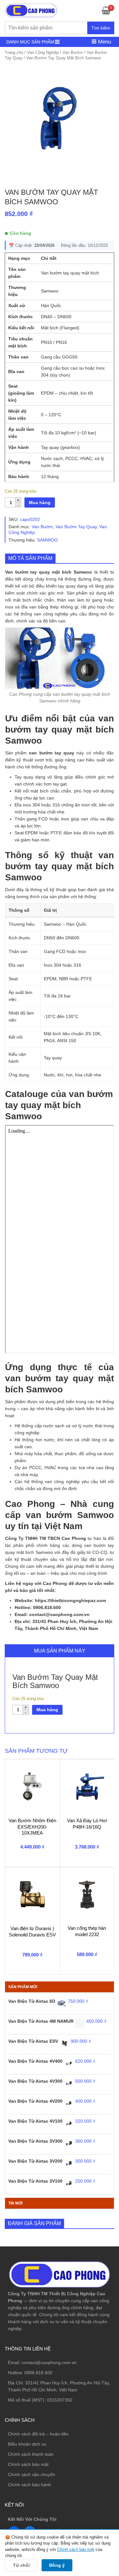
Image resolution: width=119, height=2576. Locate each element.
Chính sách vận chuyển (32, 2474)
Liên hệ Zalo (89, 2411)
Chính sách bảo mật (28, 2464)
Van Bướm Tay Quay (76, 527)
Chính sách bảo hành (30, 2485)
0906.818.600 (38, 2373)
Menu (104, 42)
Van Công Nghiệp (43, 53)
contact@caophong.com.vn (49, 2362)
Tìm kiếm (101, 28)
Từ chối (21, 2565)
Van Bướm (73, 53)
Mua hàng (40, 503)
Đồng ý (57, 2565)
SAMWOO (47, 540)
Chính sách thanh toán (31, 2454)
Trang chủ (14, 53)
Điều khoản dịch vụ (27, 2444)
